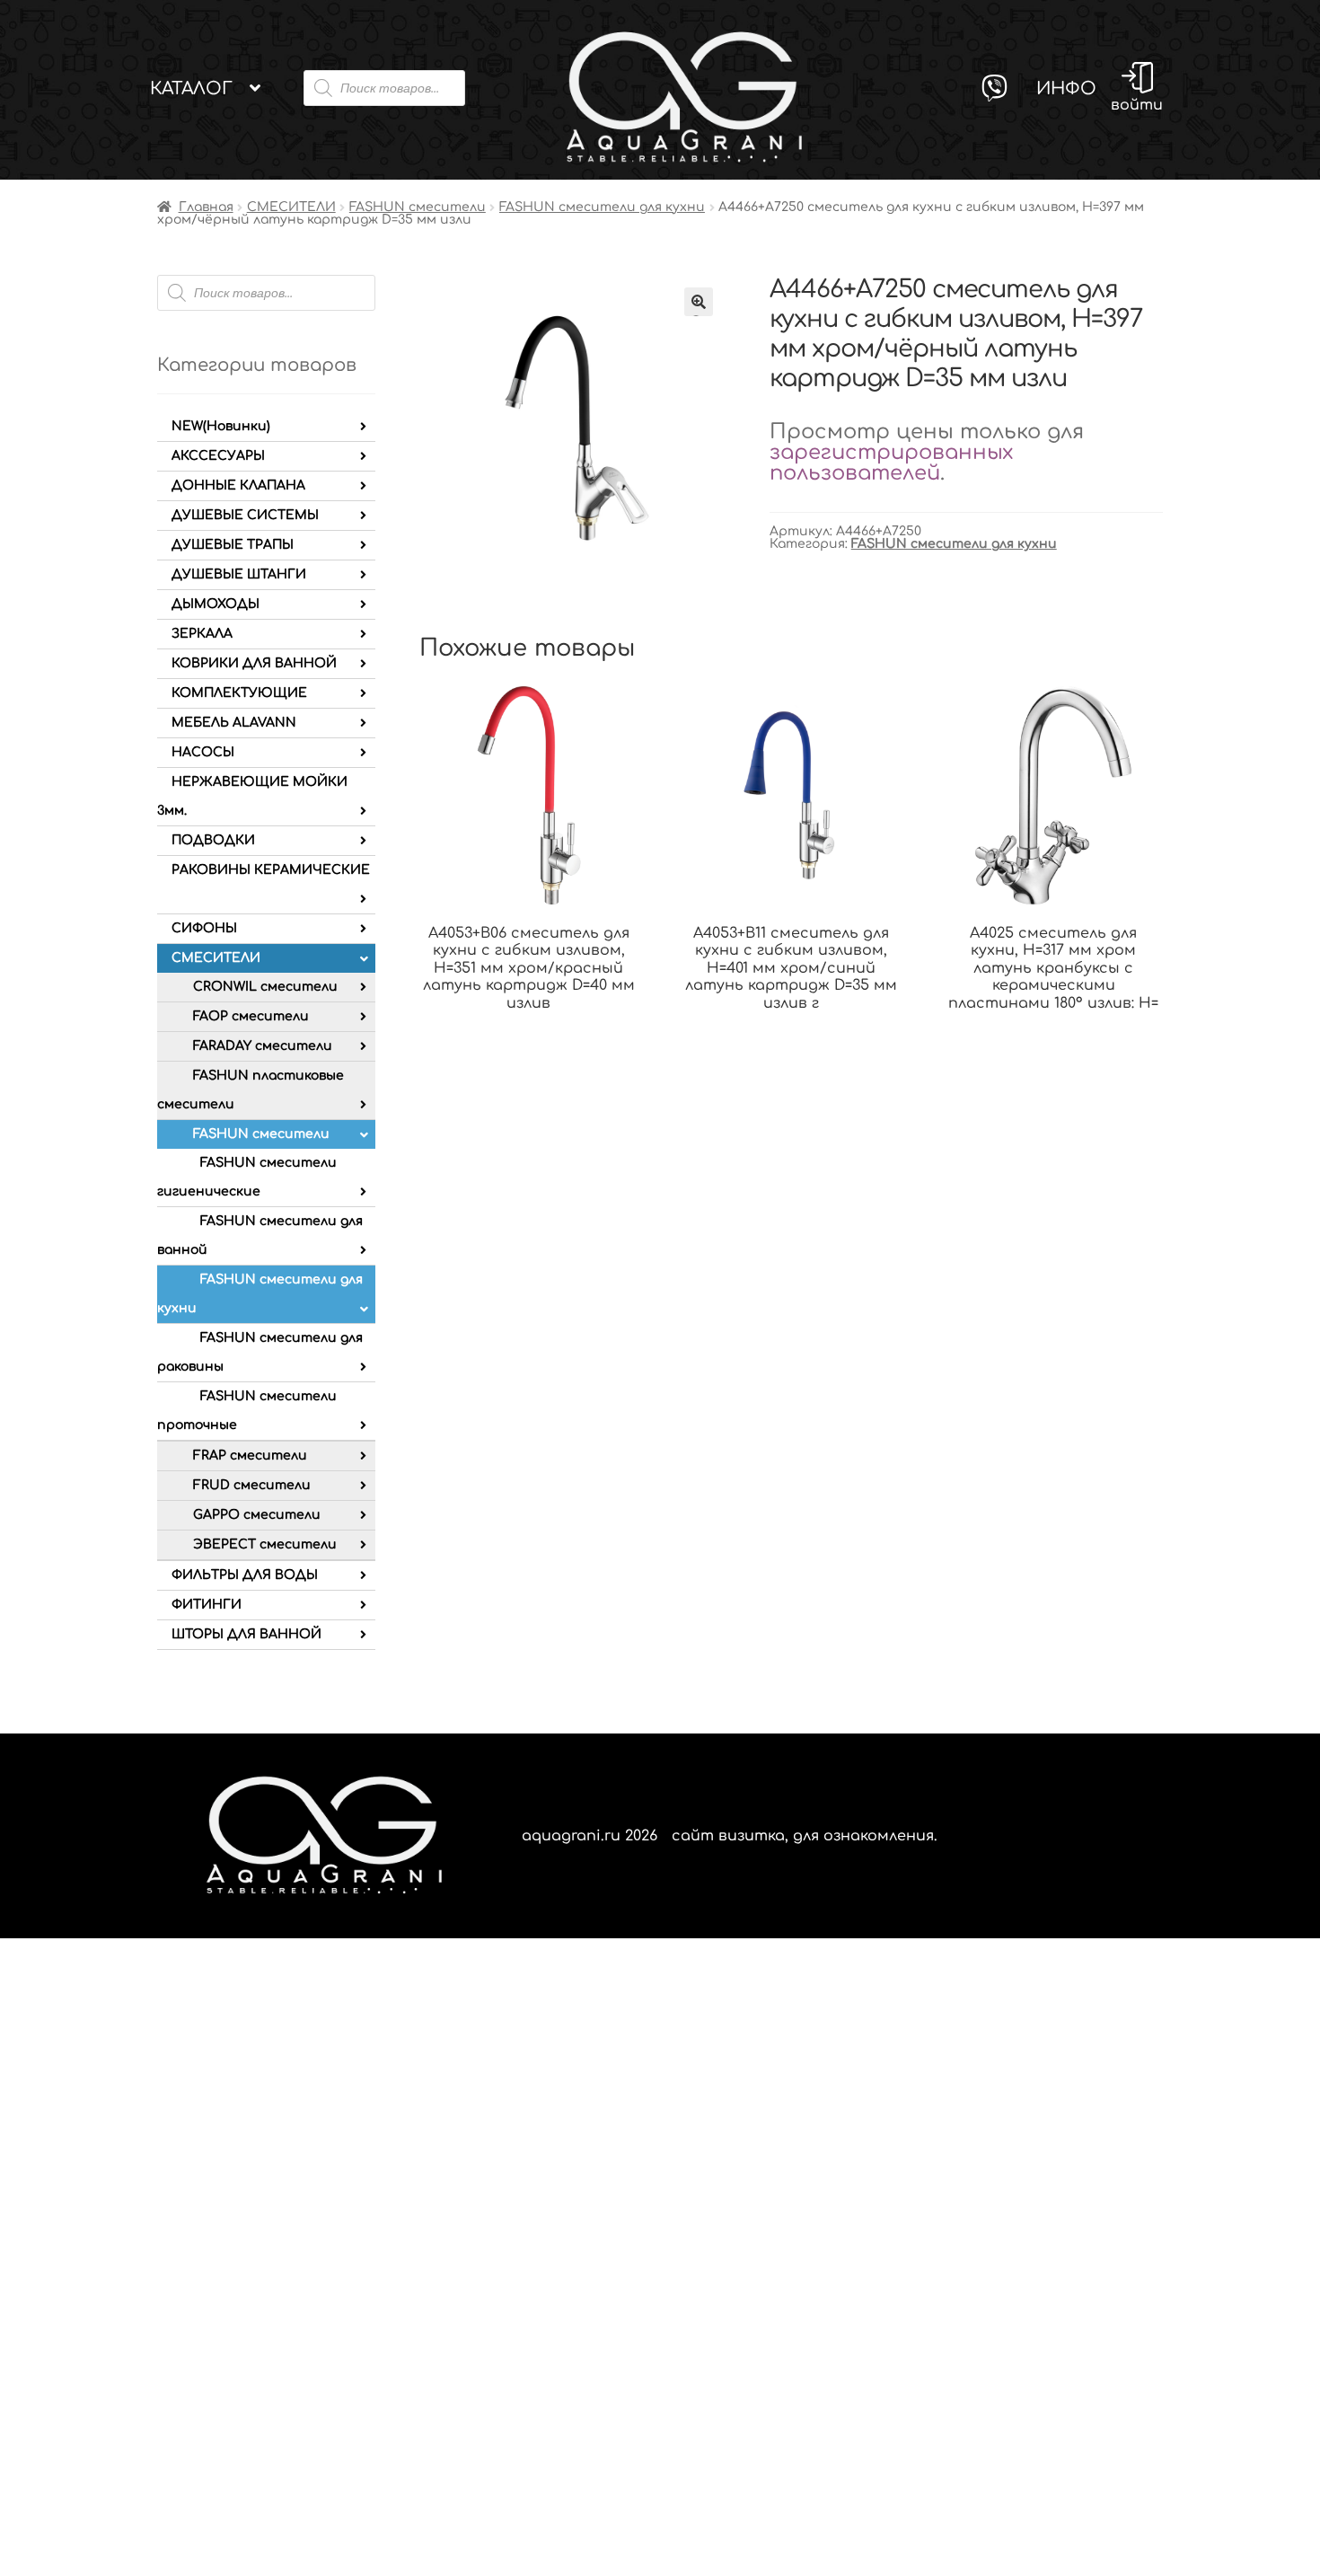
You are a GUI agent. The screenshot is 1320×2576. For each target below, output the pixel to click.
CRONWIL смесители (265, 987)
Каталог (191, 88)
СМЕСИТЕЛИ (291, 207)
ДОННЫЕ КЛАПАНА (238, 485)
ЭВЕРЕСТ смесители (265, 1544)
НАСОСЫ (203, 752)
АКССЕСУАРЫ (218, 456)
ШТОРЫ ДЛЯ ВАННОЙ (246, 1634)
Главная (206, 207)
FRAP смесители (250, 1456)
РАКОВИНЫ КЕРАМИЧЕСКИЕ (271, 870)
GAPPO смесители (257, 1515)
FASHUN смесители (418, 207)
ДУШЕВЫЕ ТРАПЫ (233, 545)
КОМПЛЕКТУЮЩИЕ (239, 693)
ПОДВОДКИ (213, 840)
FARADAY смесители (263, 1046)
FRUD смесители (252, 1485)
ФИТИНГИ (207, 1605)
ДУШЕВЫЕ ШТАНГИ (239, 574)
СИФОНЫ (204, 928)
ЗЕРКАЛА (202, 634)
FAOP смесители (251, 1016)
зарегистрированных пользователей (891, 463)
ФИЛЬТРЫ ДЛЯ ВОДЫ (245, 1575)
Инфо (1066, 88)
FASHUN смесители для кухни (602, 207)
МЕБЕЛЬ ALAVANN (234, 723)
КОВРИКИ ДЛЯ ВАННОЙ (254, 663)
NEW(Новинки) (221, 426)
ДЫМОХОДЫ (216, 604)
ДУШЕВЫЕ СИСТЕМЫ (245, 515)
